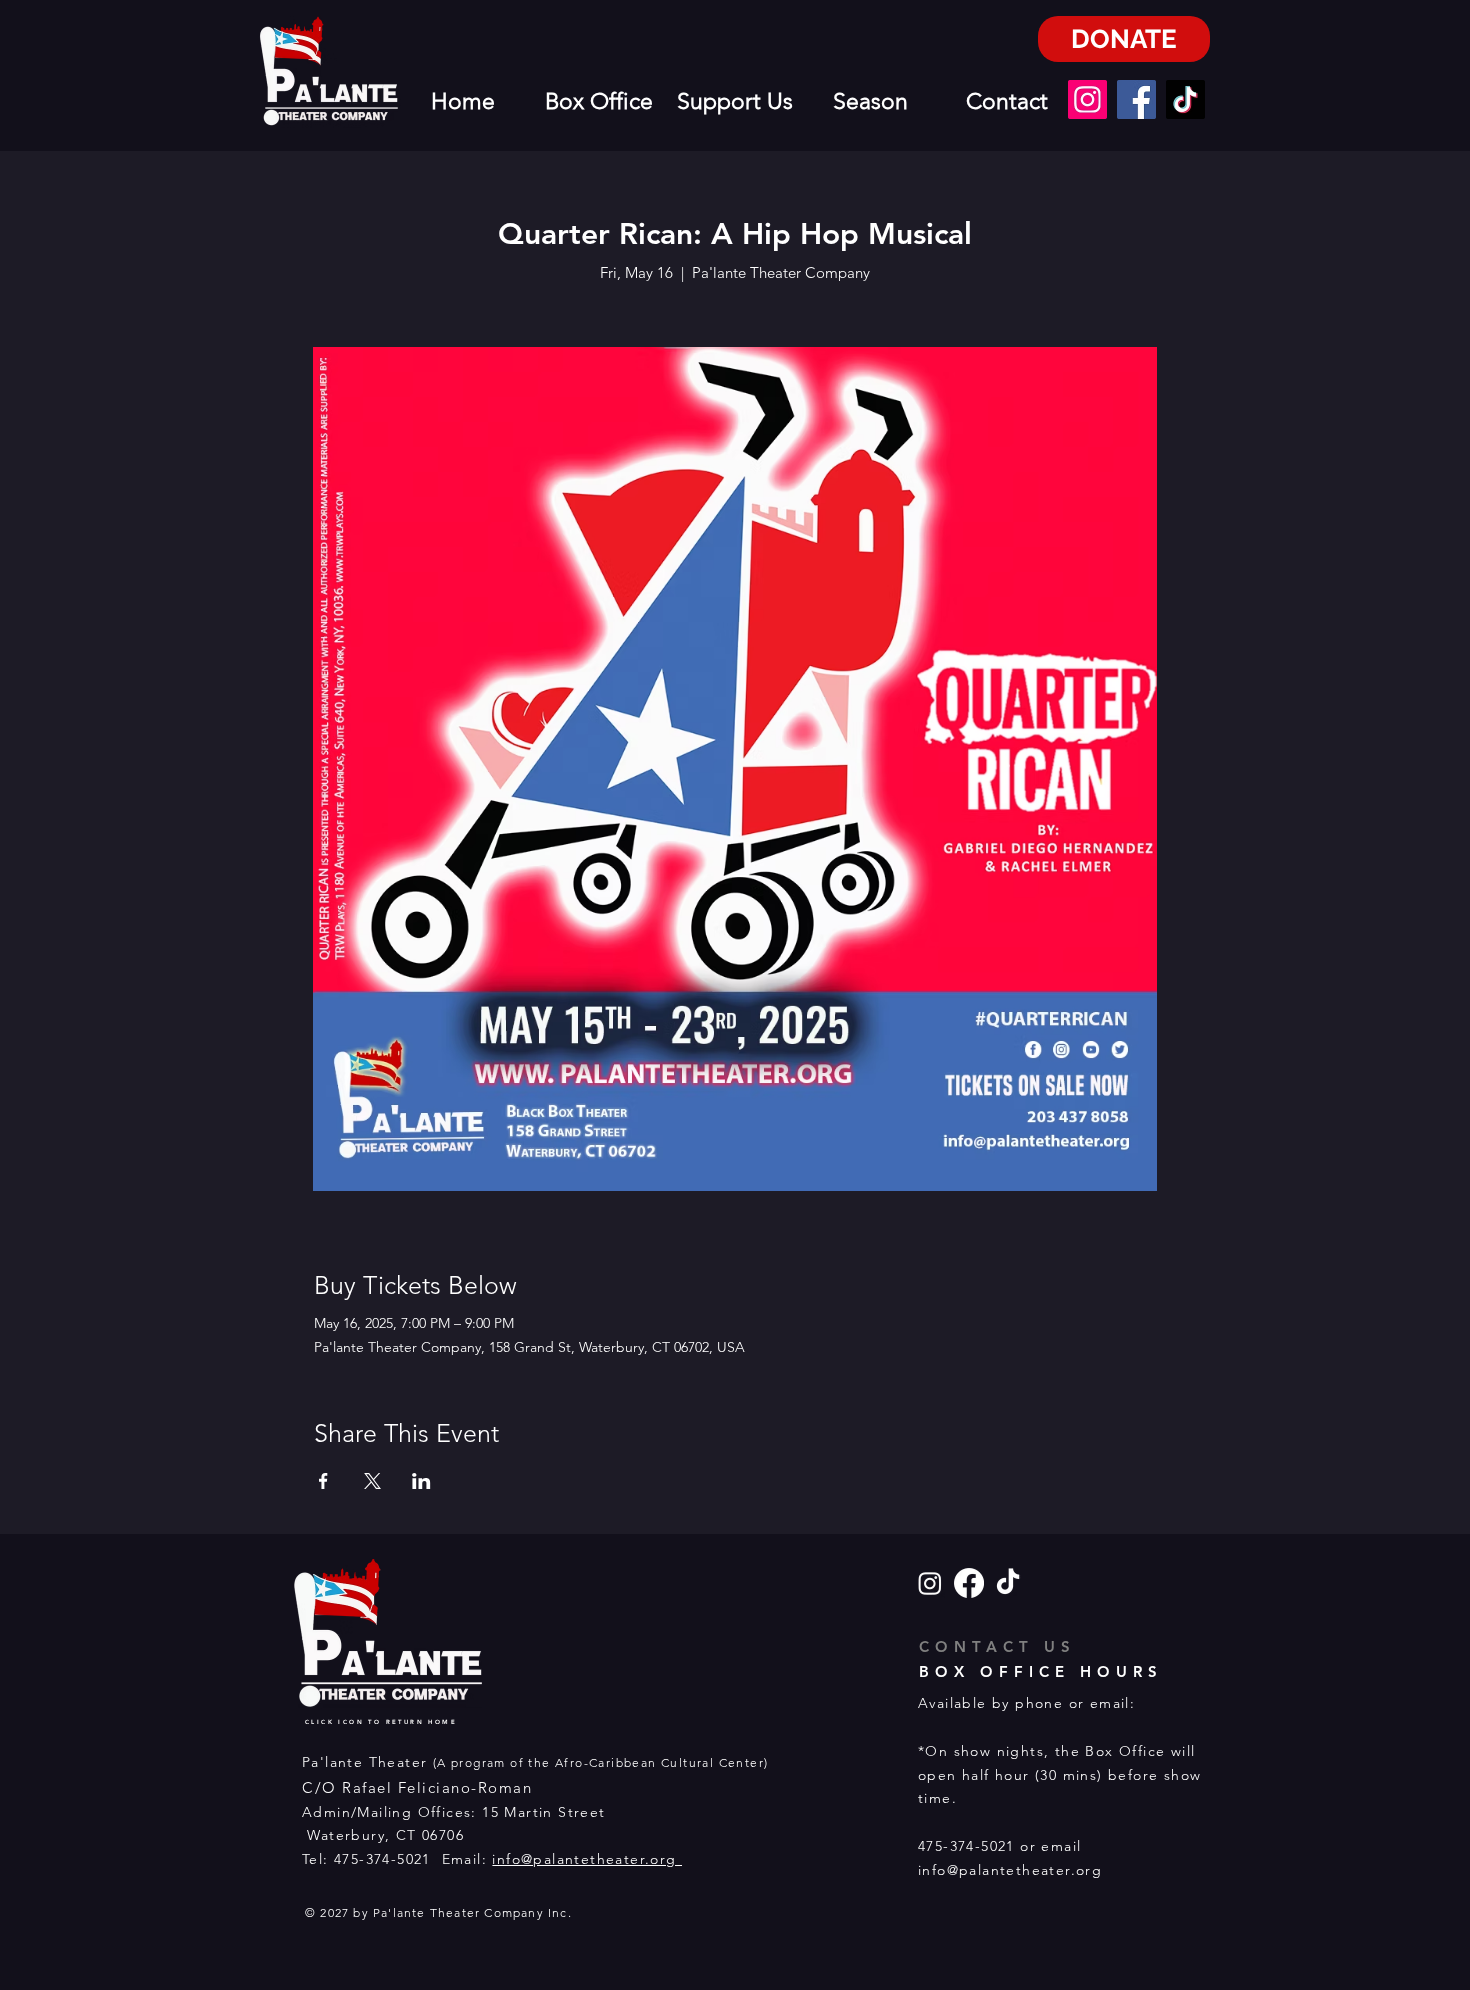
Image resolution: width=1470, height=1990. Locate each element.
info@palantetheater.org (587, 1859)
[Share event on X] (372, 1481)
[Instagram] (1087, 99)
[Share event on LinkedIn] (421, 1481)
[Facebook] (1136, 99)
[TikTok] (1185, 99)
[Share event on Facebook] (323, 1481)
